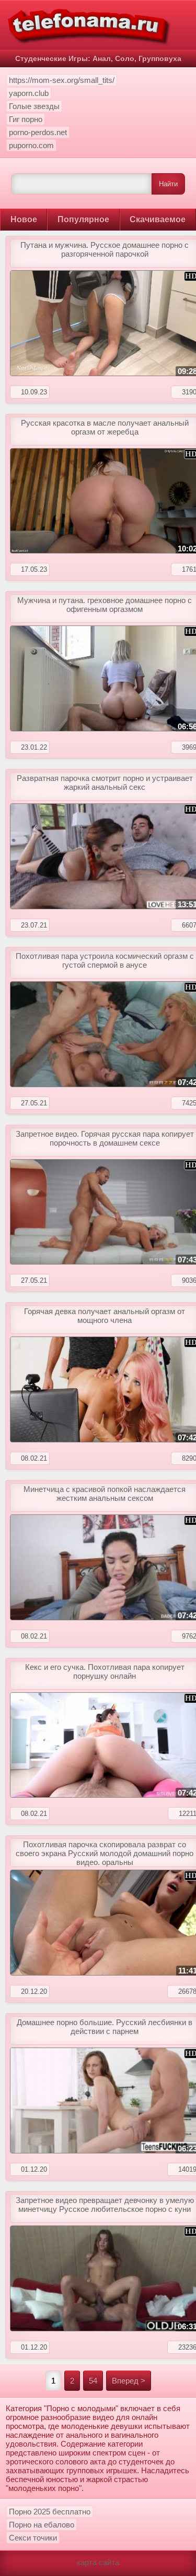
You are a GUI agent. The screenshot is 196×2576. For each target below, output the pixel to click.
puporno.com (31, 145)
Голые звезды (34, 106)
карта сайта (98, 2562)
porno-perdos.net (38, 132)
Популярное (83, 219)
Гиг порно (26, 119)
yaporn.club (29, 93)
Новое (24, 219)
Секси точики (33, 2538)
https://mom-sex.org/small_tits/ (62, 80)
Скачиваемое (158, 219)
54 (93, 2381)
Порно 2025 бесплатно (50, 2512)
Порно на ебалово (42, 2525)
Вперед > (129, 2381)
